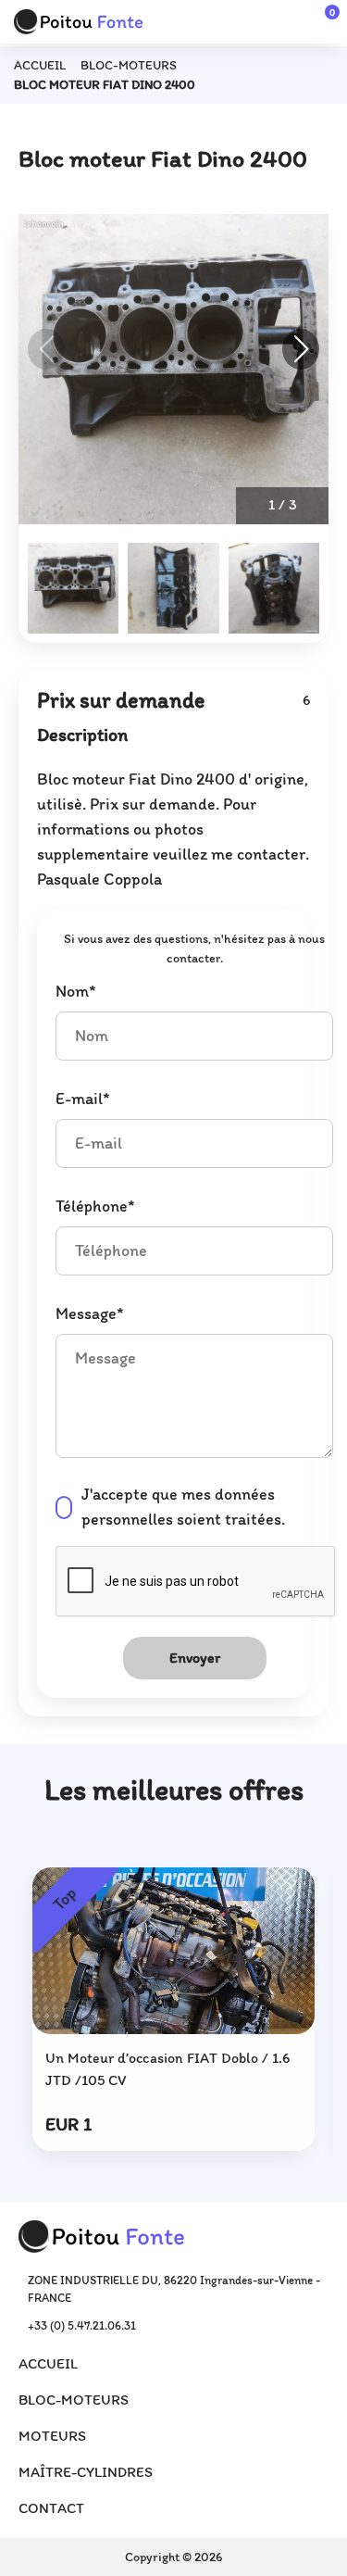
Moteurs (52, 2436)
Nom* (76, 991)
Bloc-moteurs (129, 65)
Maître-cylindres (86, 2472)
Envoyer (195, 1658)
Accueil (40, 65)
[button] (301, 349)
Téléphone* (95, 1206)
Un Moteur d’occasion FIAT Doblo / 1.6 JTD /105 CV (167, 2069)
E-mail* (83, 1099)
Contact (51, 2508)
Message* (90, 1313)
